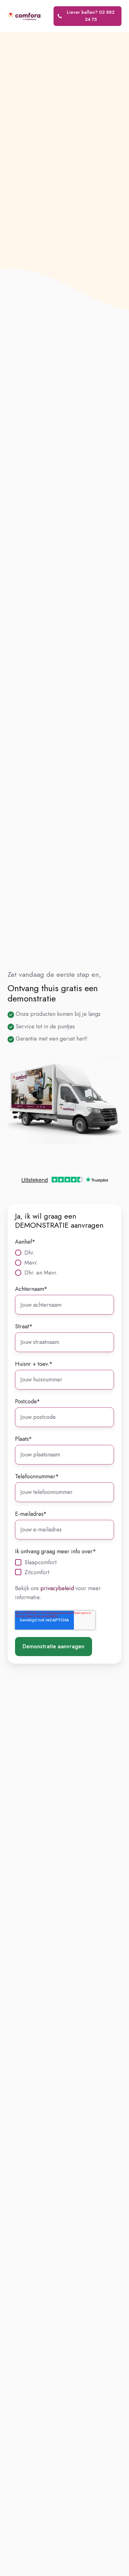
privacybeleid (57, 1588)
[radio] (64, 1252)
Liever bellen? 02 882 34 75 (91, 16)
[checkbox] (64, 1262)
